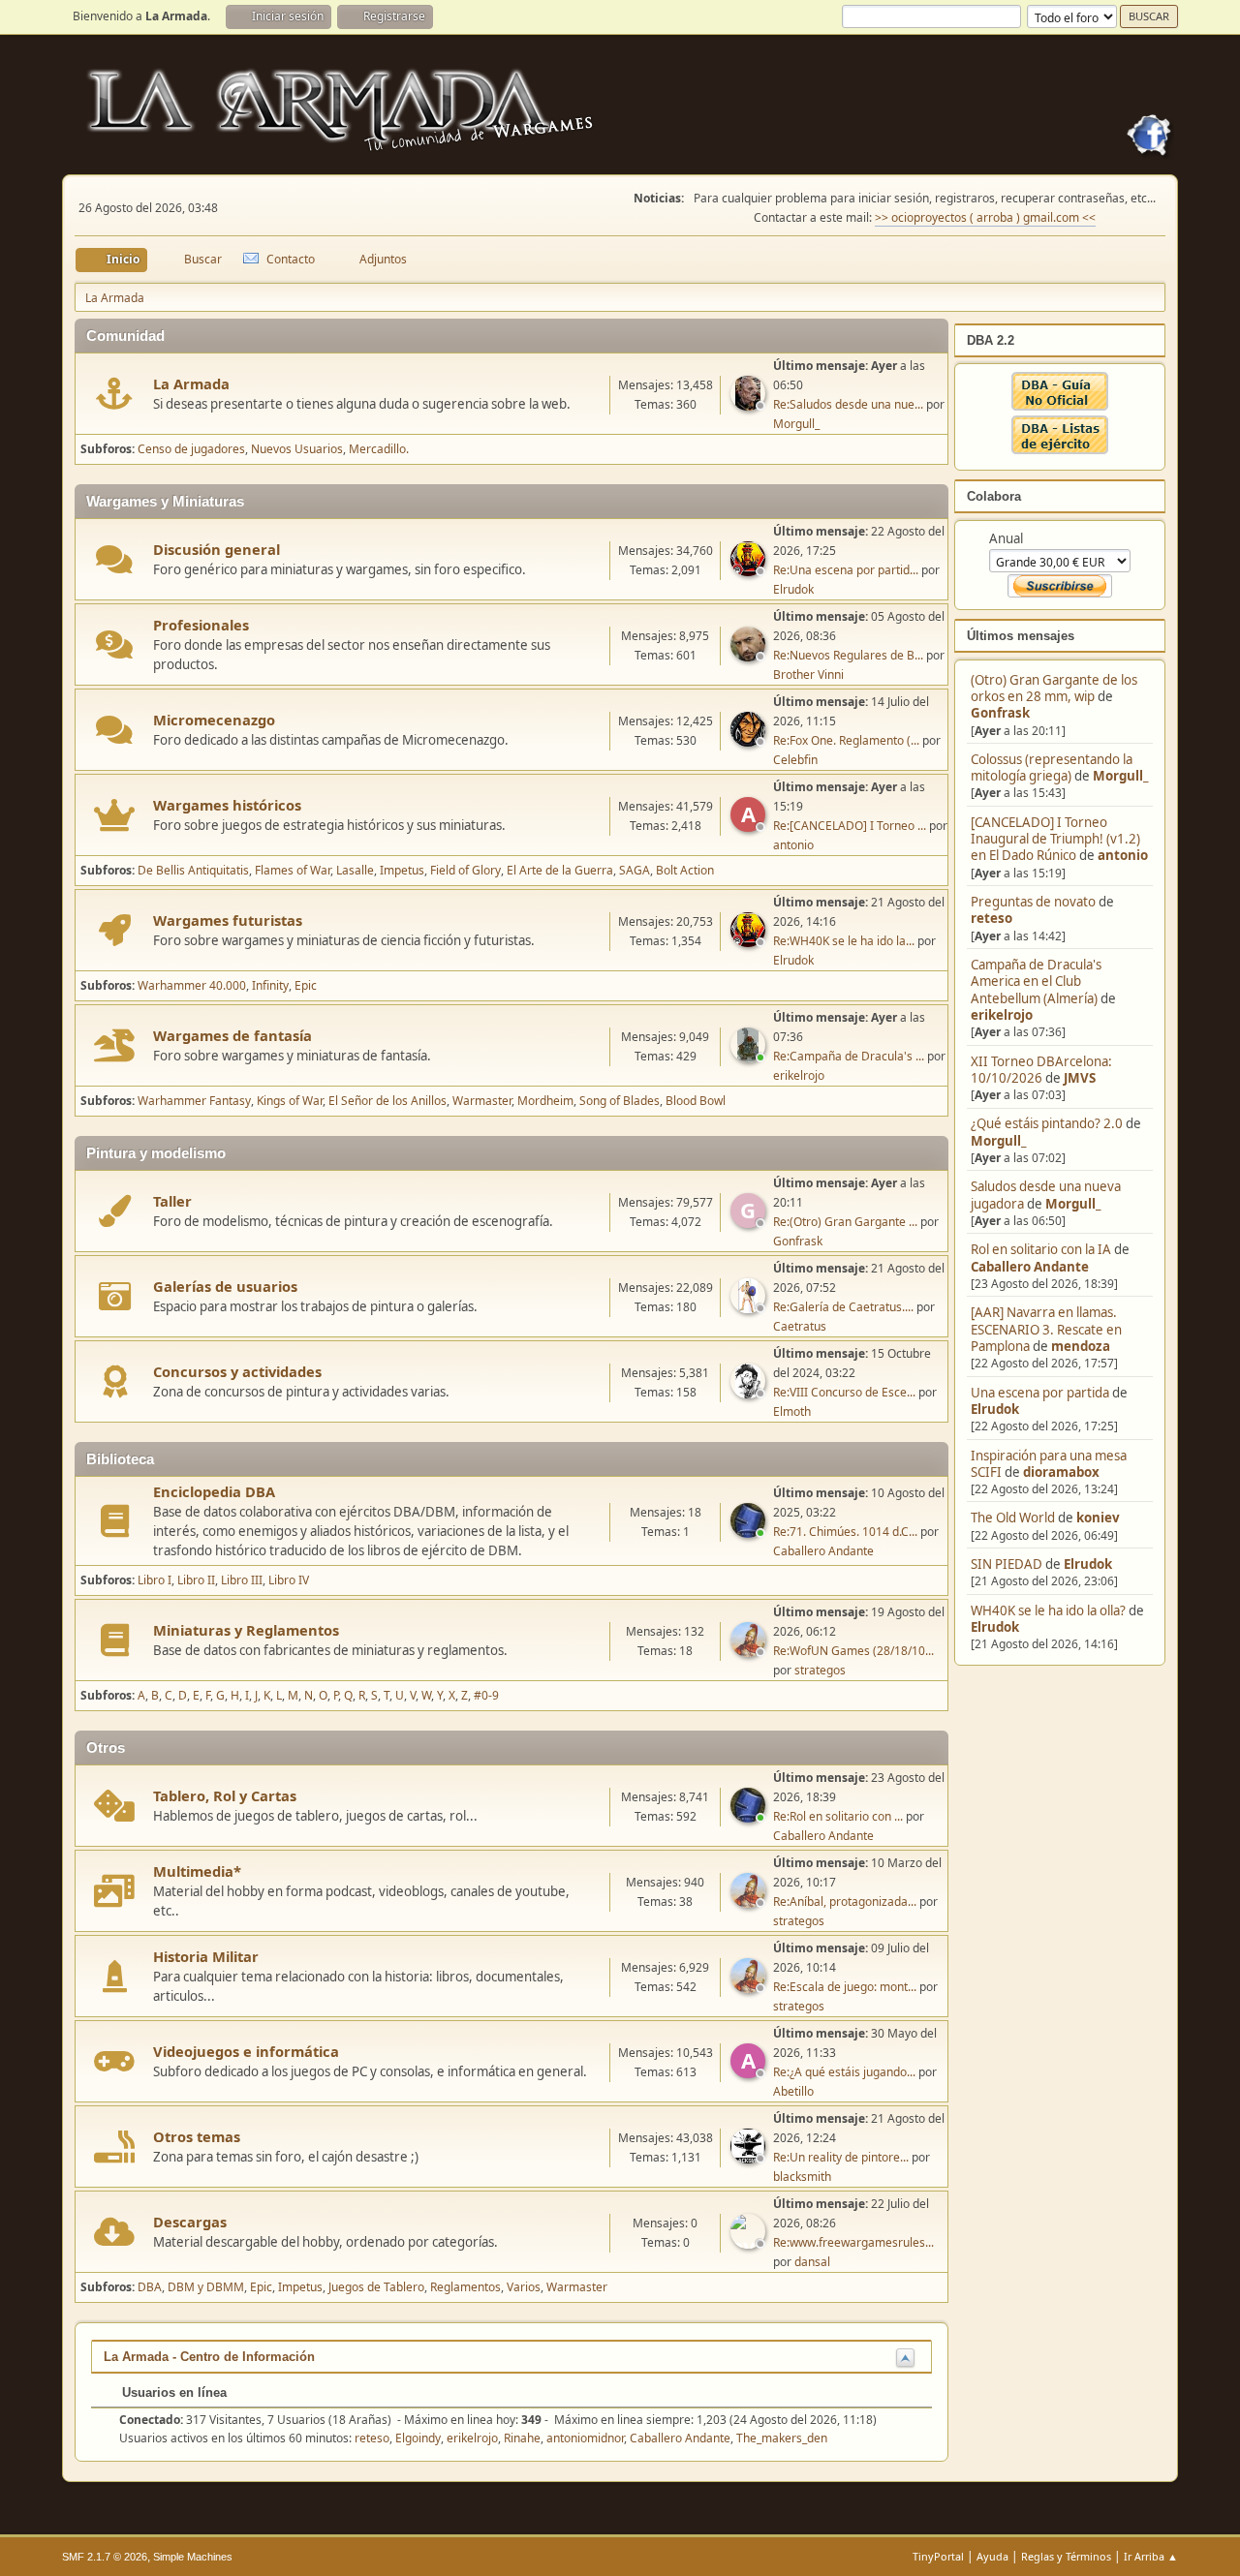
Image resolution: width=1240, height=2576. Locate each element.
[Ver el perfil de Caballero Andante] (750, 1532)
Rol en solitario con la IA (1041, 1249)
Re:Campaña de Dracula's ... (849, 1056)
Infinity (270, 985)
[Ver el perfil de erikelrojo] (750, 1057)
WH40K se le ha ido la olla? (1048, 1610)
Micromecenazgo (214, 720)
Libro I (155, 1580)
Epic (306, 985)
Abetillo (793, 2091)
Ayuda (992, 2556)
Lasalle (355, 870)
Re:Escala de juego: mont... (845, 1987)
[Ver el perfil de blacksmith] (750, 2158)
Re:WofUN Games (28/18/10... (853, 1651)
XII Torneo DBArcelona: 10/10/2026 (1041, 1070)
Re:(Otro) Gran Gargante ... (845, 1222)
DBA (150, 2287)
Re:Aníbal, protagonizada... (845, 1901)
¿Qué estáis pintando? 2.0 (1047, 1123)
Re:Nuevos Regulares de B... (848, 655)
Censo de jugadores (191, 449)
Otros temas (197, 2136)
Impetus (402, 870)
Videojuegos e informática (246, 2051)
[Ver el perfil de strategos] (750, 1651)
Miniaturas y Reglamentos (246, 1630)
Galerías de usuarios (225, 1286)
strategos (820, 1670)
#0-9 (486, 1695)
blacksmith (802, 2177)
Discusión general (217, 549)
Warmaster (482, 1101)
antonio (1123, 855)
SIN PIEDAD (1007, 1564)
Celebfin (795, 760)
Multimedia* (197, 1871)
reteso (992, 918)
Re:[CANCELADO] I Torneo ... (850, 826)
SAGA (635, 870)
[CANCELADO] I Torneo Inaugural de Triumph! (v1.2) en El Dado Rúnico (1055, 839)
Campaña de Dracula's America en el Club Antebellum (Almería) (1036, 981)
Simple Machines (193, 2557)
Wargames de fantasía (232, 1035)
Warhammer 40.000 (192, 985)
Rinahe (522, 2438)
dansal (812, 2262)
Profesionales (201, 625)
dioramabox (1061, 1472)
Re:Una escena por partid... (846, 570)
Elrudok (995, 1409)
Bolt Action (685, 870)
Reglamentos (465, 2287)
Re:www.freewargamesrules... (853, 2242)
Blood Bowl (696, 1101)
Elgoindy (418, 2438)
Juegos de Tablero (376, 2287)
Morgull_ (1120, 776)
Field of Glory (465, 870)
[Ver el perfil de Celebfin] (750, 741)
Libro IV (289, 1580)
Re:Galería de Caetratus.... (843, 1307)
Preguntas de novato (1033, 902)
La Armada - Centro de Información (209, 2357)
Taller (172, 1201)
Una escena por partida (1041, 1393)
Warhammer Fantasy (194, 1101)
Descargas (190, 2222)
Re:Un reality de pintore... (841, 2157)
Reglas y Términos (1066, 2556)
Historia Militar (206, 1956)
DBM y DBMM (206, 2287)
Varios (524, 2287)
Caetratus (800, 1326)
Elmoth (792, 1411)
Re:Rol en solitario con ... (838, 1816)
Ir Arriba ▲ (1151, 2556)
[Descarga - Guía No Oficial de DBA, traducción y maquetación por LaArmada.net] (1060, 406)
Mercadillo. (379, 449)
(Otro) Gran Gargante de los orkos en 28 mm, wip (1054, 688)
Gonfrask (1000, 713)
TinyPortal (938, 2556)
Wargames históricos (227, 805)
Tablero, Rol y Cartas (225, 1795)
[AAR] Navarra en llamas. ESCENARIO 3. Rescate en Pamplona (1046, 1329)
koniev (1098, 1518)
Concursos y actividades (237, 1371)
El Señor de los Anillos (387, 1101)
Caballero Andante (1030, 1267)
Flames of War (293, 870)
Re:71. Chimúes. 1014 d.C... (845, 1532)
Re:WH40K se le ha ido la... (844, 941)
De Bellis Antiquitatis (193, 870)
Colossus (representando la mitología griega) (1052, 767)
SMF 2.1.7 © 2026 (105, 2557)
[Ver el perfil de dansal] (750, 2243)
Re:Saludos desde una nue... (848, 404)
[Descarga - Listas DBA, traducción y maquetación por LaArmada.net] (1060, 449)
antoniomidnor (585, 2438)
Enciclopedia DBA (214, 1491)
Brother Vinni (808, 675)
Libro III (242, 1580)
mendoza (1081, 1346)
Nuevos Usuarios (297, 449)
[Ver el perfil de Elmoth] (750, 1393)
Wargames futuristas (228, 920)
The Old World (1013, 1518)
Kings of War (290, 1101)
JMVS (1080, 1078)
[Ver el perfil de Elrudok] (750, 570)
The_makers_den (782, 2438)
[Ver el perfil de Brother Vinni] (750, 656)
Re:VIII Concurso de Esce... (844, 1392)
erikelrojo (1002, 1015)
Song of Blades (620, 1101)
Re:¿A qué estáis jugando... (844, 2072)
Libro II (196, 1580)
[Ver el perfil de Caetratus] (750, 1307)
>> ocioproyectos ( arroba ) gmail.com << (985, 217)
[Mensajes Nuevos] (115, 394)
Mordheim (545, 1101)
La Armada (191, 383)
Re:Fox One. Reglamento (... (846, 740)
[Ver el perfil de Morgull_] (750, 405)
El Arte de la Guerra (560, 870)
